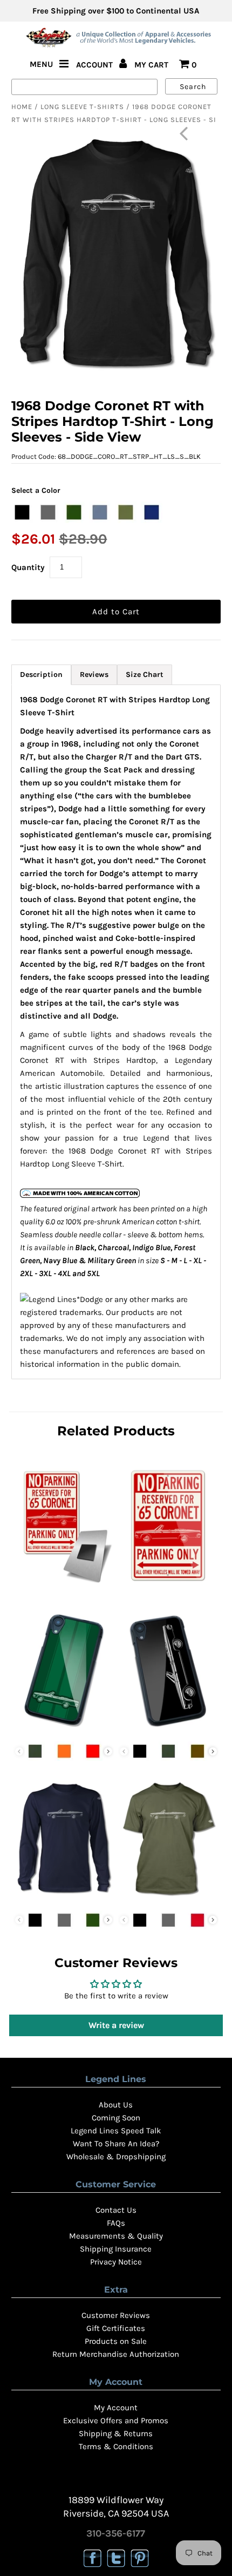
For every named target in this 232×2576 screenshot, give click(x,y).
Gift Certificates (116, 2328)
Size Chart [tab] (145, 674)
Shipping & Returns (116, 2433)
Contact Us (116, 2210)
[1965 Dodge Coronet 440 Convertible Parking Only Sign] (168, 1586)
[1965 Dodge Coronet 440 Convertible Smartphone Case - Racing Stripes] (64, 1730)
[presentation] (108, 1751)
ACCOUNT (95, 65)
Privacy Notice (116, 2262)
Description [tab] (41, 674)
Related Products (116, 1431)
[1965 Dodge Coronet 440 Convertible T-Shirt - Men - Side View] (168, 1899)
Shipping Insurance (116, 2249)
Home (22, 107)
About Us (116, 2105)
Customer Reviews (116, 2315)
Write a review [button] (116, 2025)
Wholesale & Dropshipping (116, 2157)
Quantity (28, 567)
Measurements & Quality (116, 2236)
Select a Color (36, 490)
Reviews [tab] (94, 674)
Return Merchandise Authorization (116, 2354)
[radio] (22, 512)
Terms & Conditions (116, 2446)
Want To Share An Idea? (116, 2144)
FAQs (116, 2223)
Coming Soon (116, 2118)
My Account (116, 2408)
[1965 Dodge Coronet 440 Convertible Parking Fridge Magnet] (64, 1586)
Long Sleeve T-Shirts (82, 107)
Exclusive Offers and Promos (116, 2421)
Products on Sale (116, 2341)
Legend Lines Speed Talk (116, 2131)
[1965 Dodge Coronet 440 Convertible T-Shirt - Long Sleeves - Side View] (64, 1899)
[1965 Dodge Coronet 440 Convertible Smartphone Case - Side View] (168, 1730)
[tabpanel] (116, 1032)
